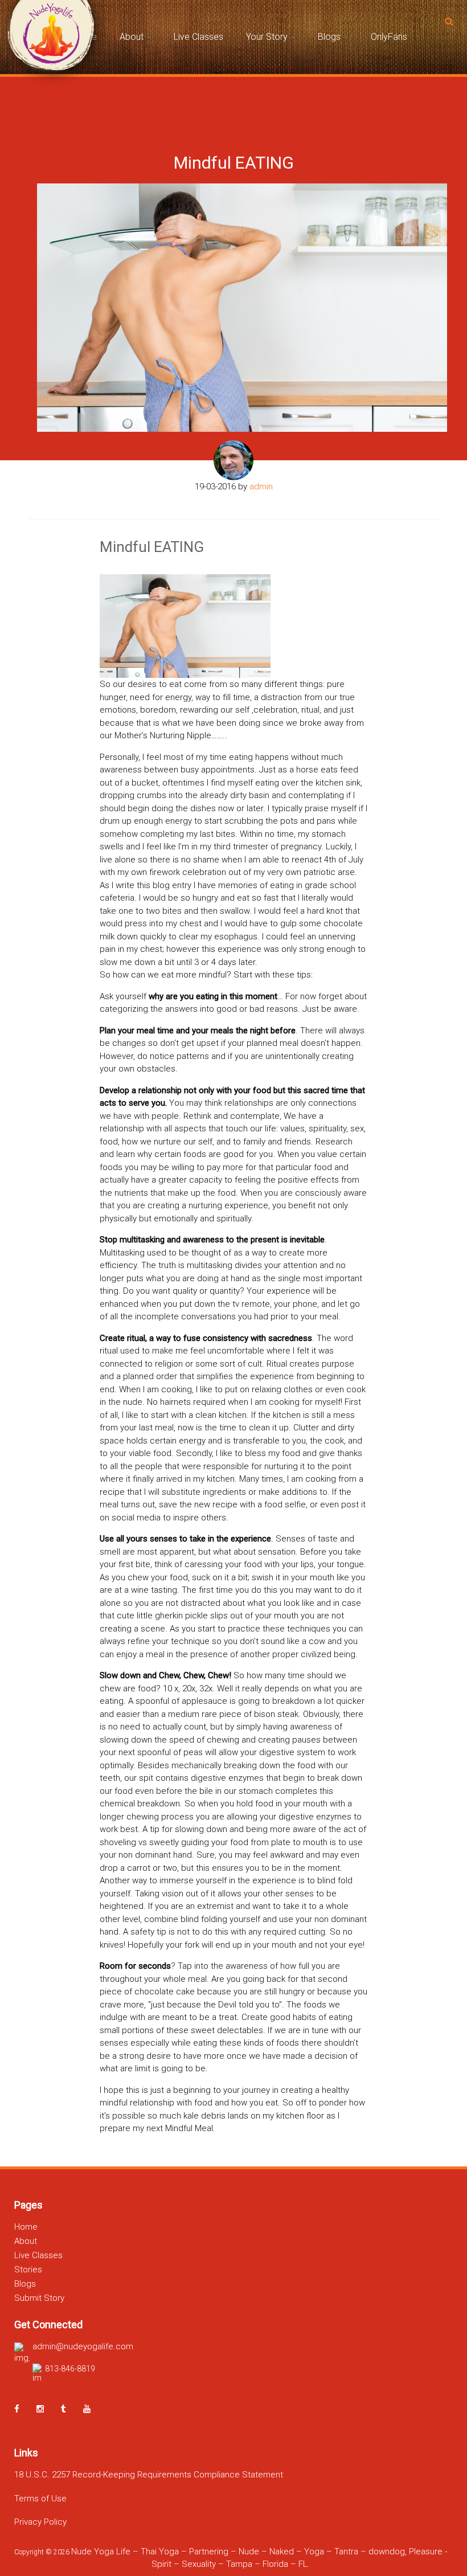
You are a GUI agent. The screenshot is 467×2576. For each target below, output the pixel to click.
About (132, 37)
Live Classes (198, 37)
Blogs (329, 37)
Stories (28, 2270)
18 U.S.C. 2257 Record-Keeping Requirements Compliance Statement (149, 2475)
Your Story (267, 37)
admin (261, 486)
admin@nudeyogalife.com (83, 2346)
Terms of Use (40, 2499)
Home (26, 2227)
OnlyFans (389, 37)
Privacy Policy (40, 2522)
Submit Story (39, 2298)
